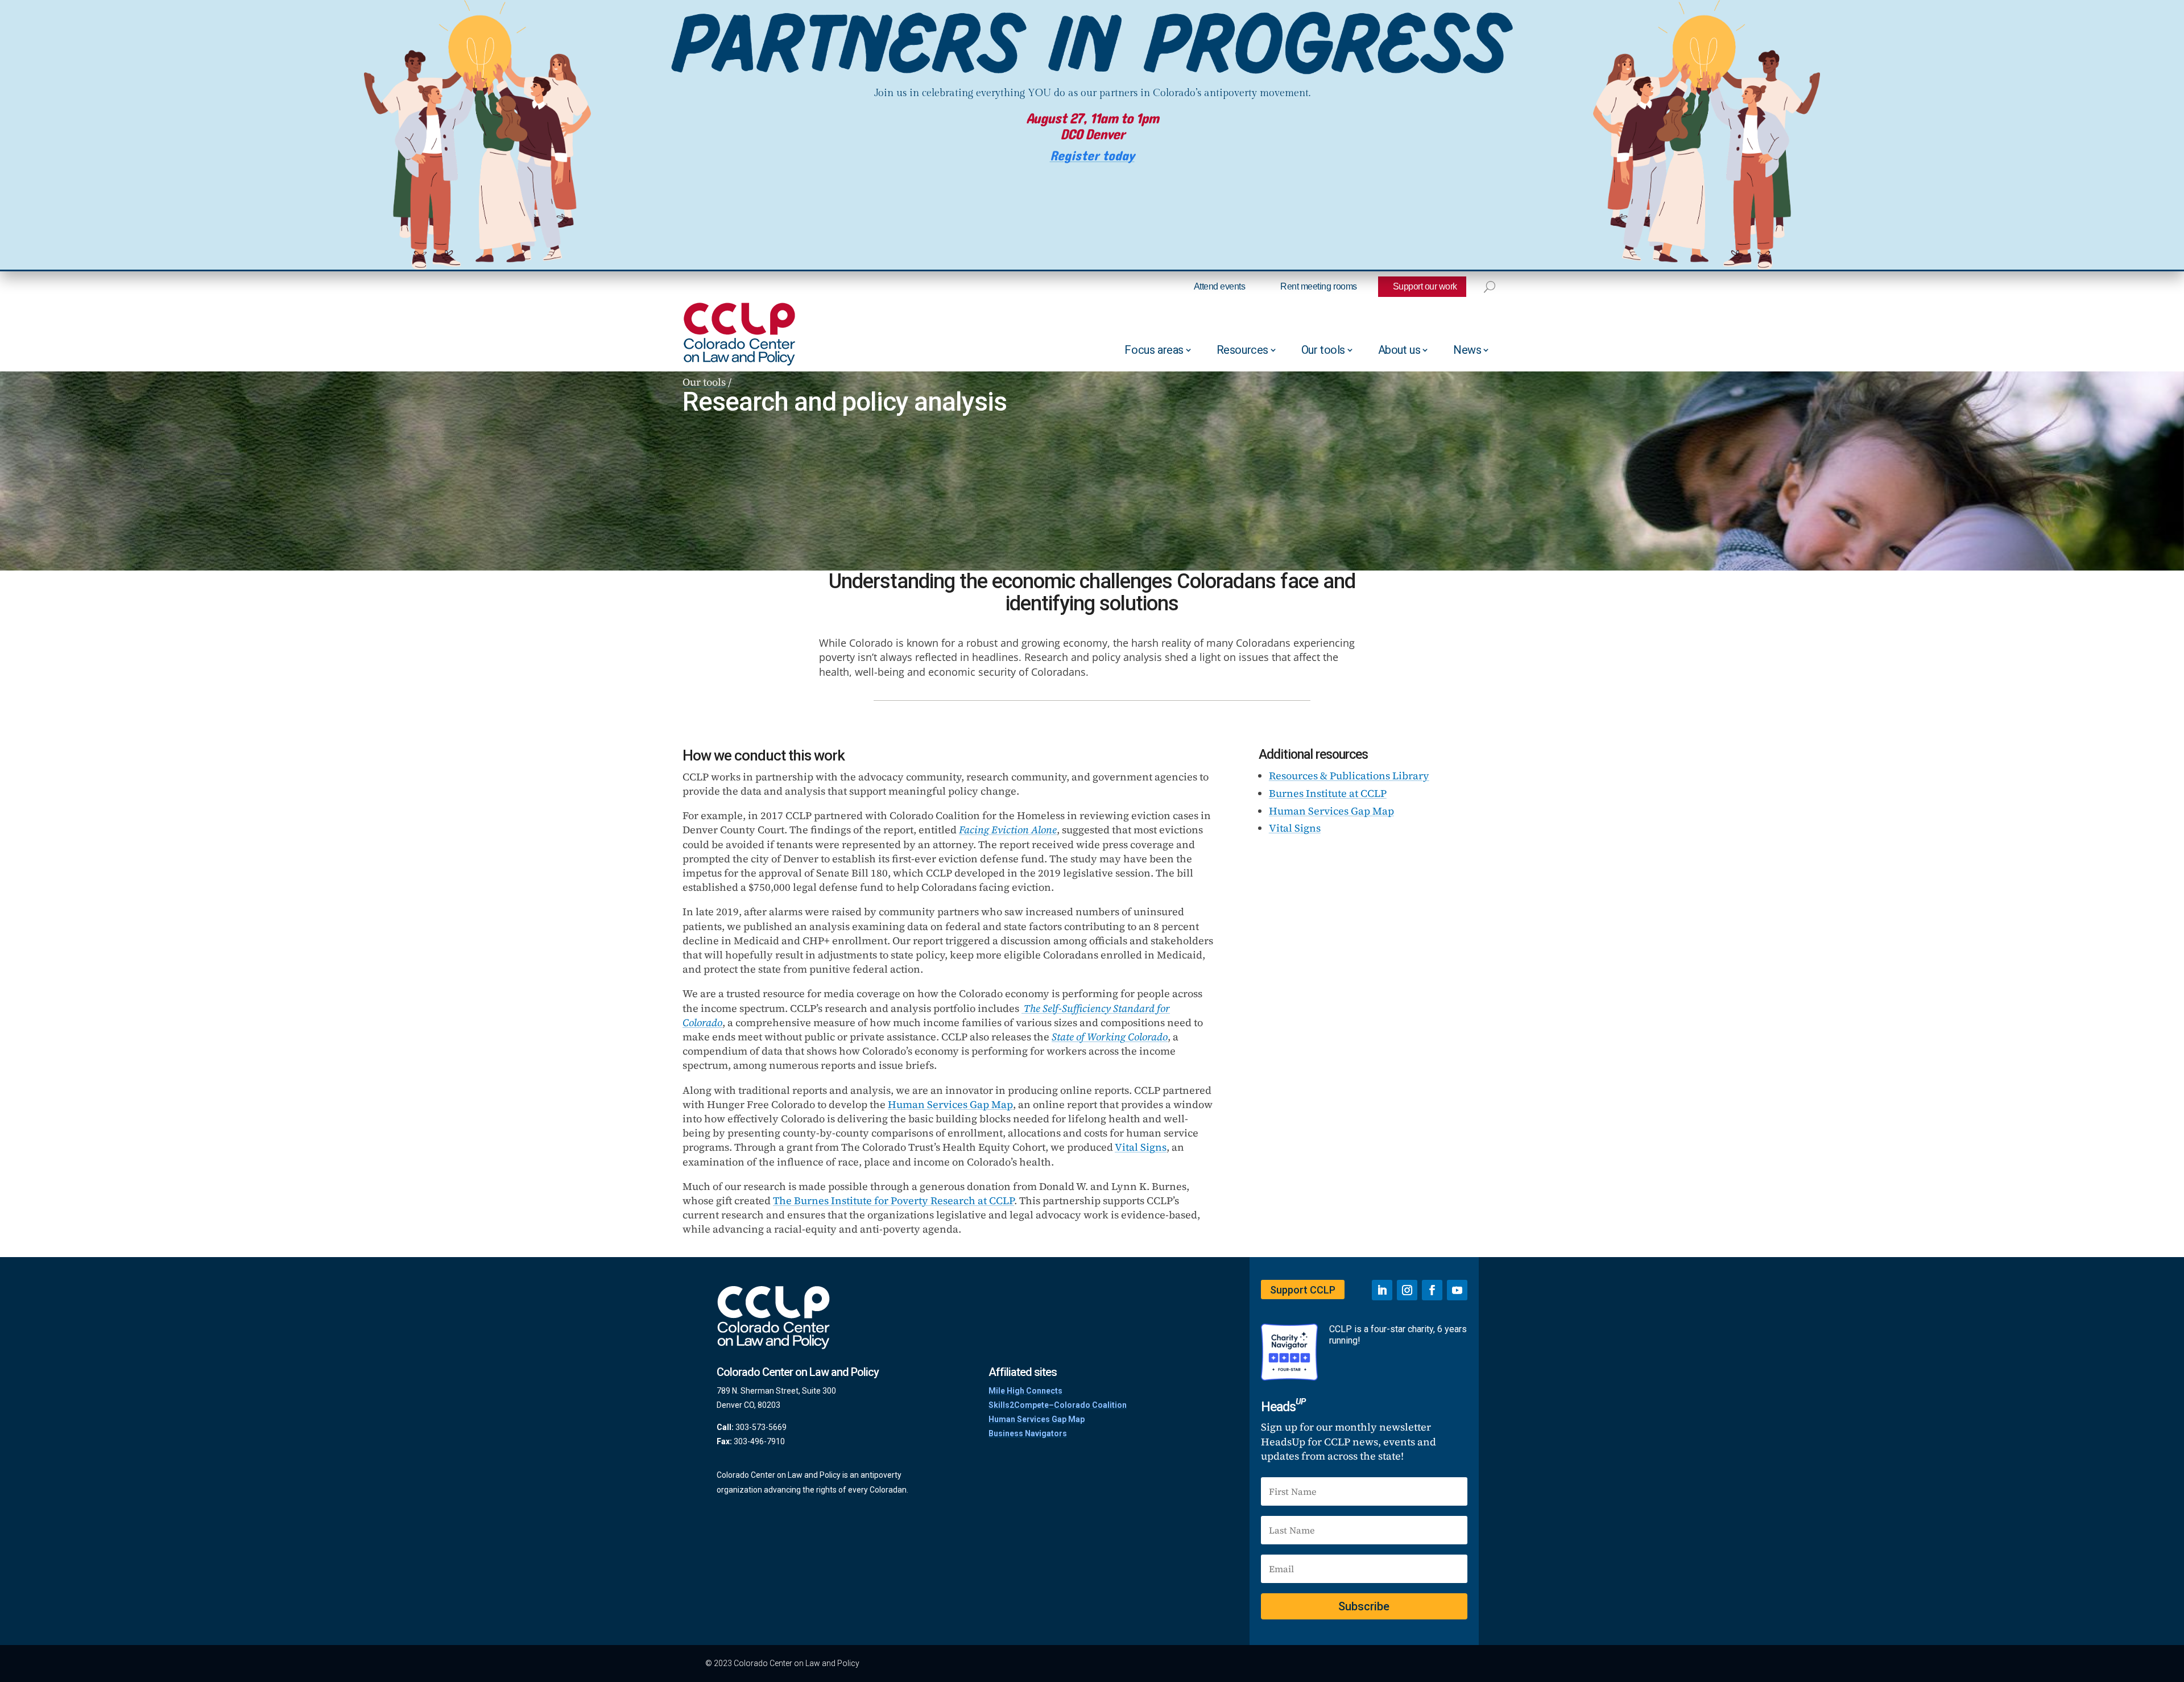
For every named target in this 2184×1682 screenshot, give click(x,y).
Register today (1092, 156)
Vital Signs (1141, 1147)
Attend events (1220, 286)
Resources (1242, 350)
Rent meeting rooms (1318, 286)
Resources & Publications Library (1349, 776)
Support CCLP (1303, 1290)
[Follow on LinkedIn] (1382, 1290)
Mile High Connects (1025, 1391)
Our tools (1323, 350)
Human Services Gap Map (950, 1104)
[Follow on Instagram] (1407, 1290)
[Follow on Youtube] (1457, 1290)
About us (1399, 350)
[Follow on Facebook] (1432, 1290)
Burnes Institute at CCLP (1328, 793)
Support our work (1425, 286)
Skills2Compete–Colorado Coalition (1058, 1405)
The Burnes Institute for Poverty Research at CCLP (894, 1200)
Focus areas (1154, 350)
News (1467, 350)
